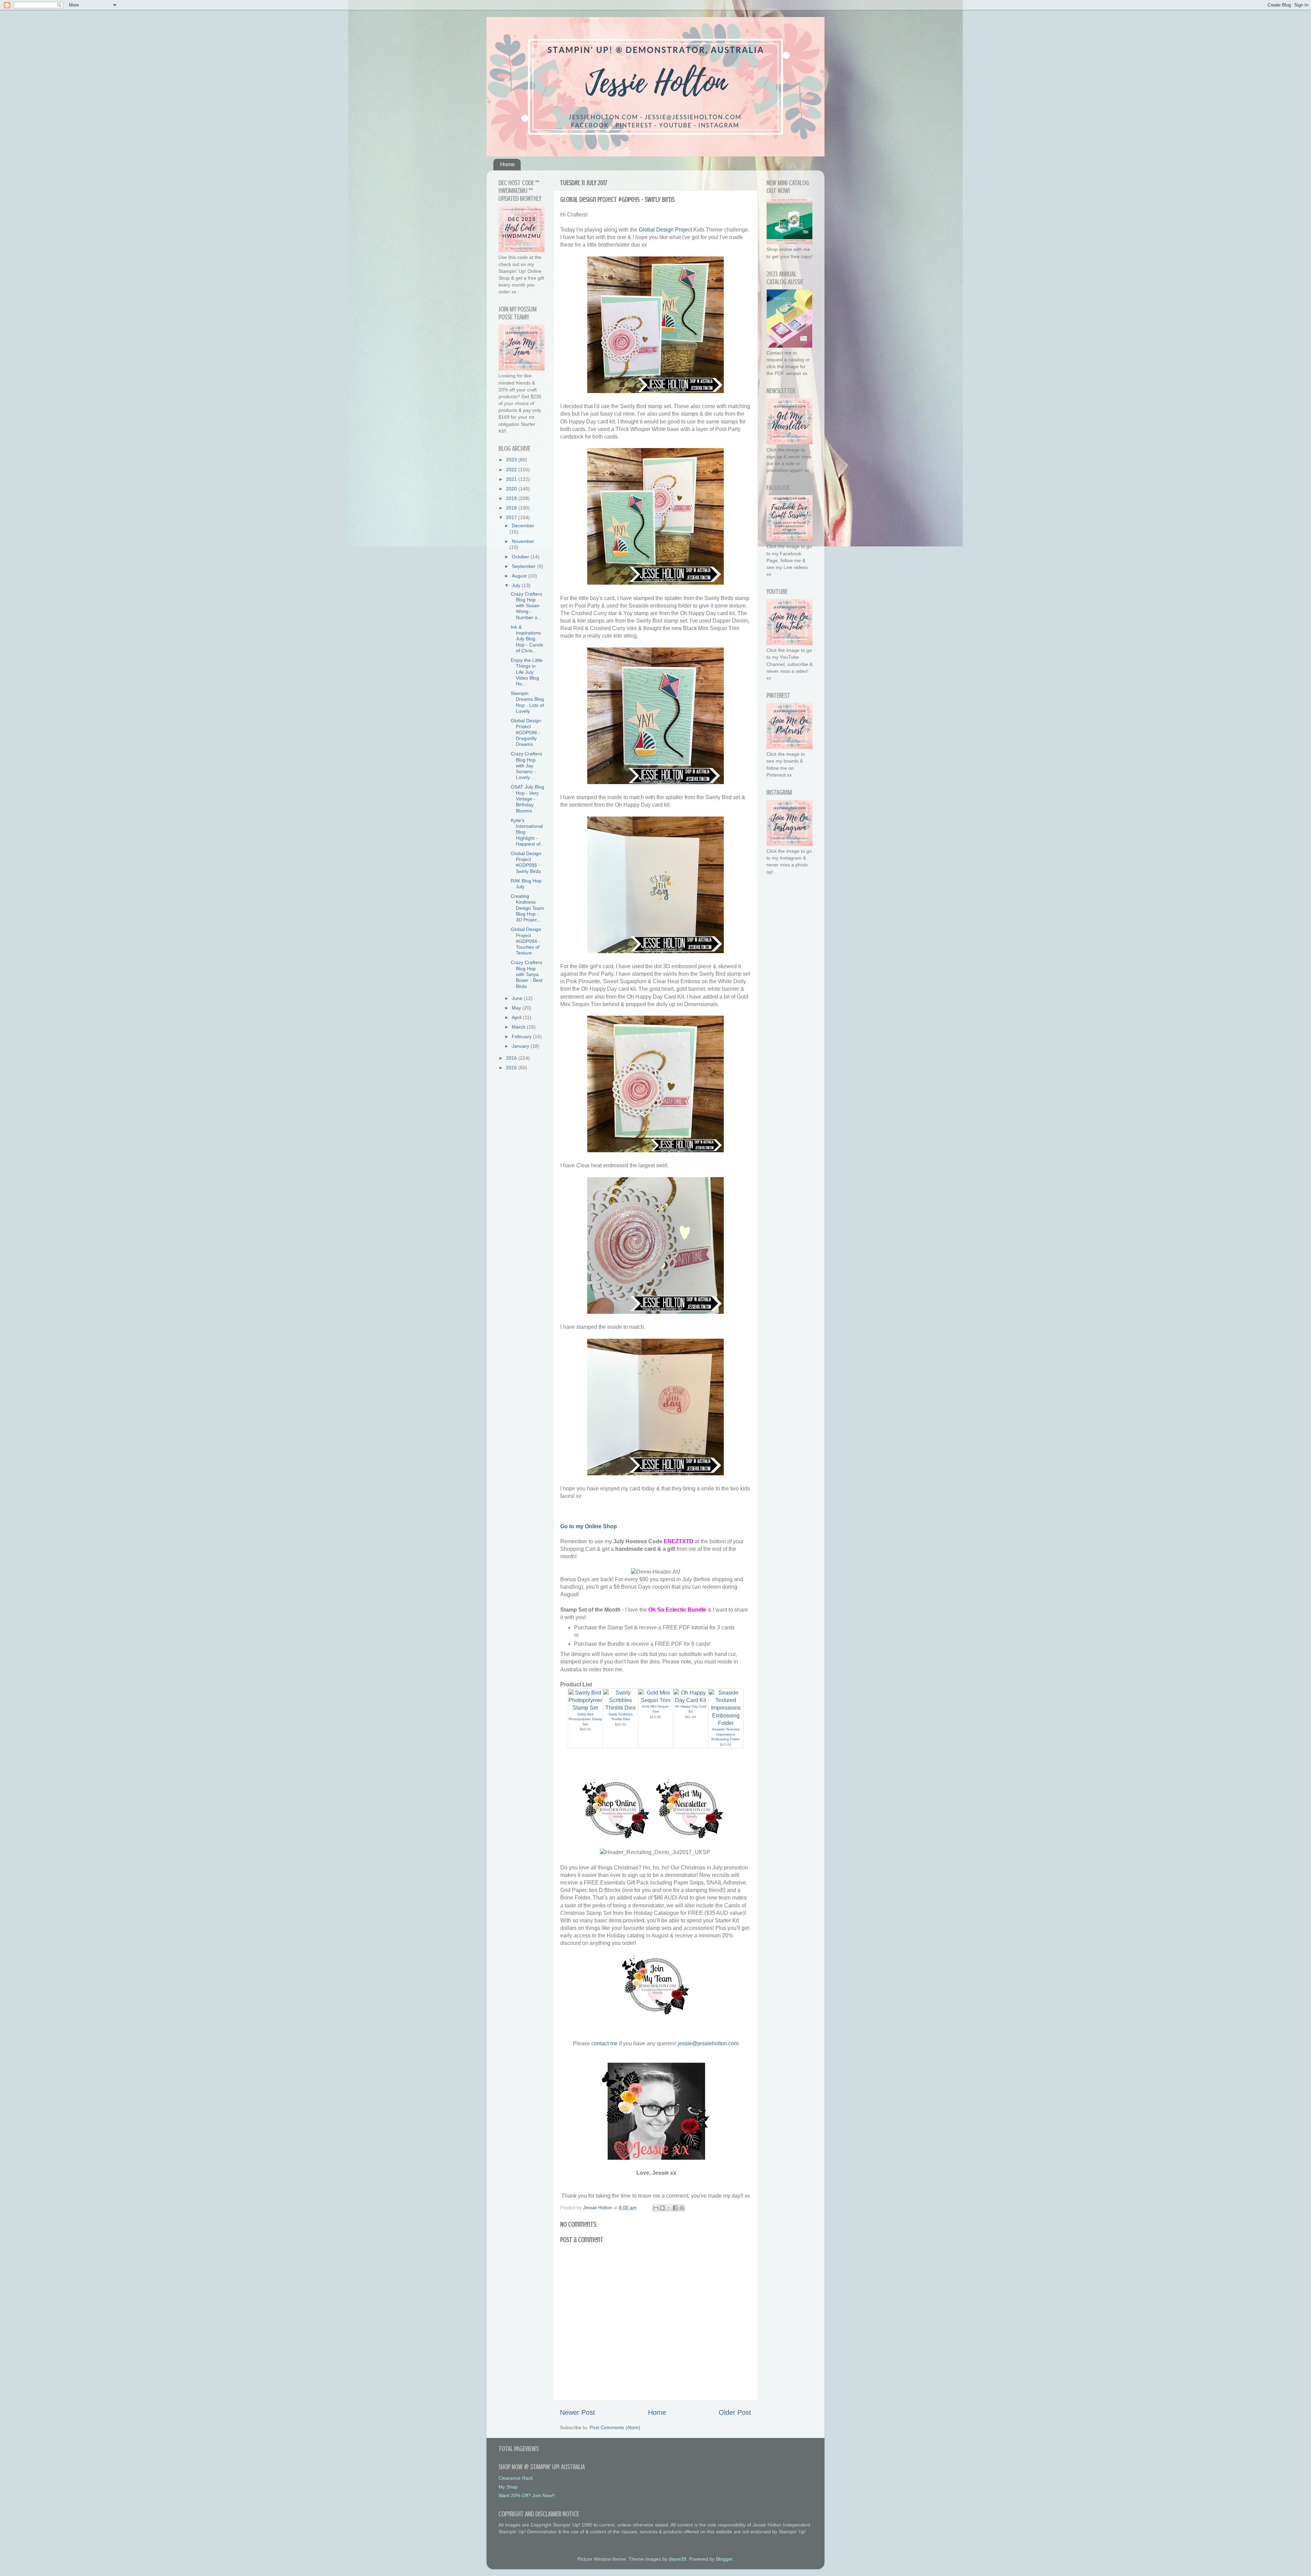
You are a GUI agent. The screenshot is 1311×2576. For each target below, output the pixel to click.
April (517, 1017)
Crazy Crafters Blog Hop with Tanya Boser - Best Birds (527, 974)
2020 (512, 489)
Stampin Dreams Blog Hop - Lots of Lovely (527, 702)
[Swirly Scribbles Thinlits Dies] (620, 1708)
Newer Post (577, 2412)
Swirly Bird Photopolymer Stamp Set (585, 1719)
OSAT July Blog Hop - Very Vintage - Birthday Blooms (527, 799)
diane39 (678, 2559)
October (521, 557)
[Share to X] (669, 2208)
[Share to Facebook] (675, 2208)
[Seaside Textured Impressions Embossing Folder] (726, 1723)
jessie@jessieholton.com (708, 2043)
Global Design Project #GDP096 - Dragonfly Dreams (526, 732)
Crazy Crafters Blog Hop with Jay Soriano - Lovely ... (526, 765)
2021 (512, 479)
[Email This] (656, 2208)
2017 (512, 517)
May (517, 1008)
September (524, 566)
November (523, 541)
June (518, 998)
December (523, 526)
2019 (512, 498)
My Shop (508, 2487)
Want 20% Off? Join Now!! (527, 2495)
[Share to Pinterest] (682, 2208)
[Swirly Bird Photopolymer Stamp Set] (586, 1708)
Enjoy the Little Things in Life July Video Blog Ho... (527, 672)
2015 (512, 1068)
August (520, 576)
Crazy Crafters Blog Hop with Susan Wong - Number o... (526, 606)
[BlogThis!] (662, 2208)
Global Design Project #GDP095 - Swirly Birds (526, 862)
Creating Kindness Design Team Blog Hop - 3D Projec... (527, 908)
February (522, 1036)
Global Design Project (665, 230)
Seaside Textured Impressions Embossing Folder (726, 1734)
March (519, 1027)
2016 (512, 1058)
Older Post (735, 2412)
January (521, 1046)
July (517, 585)
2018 (512, 508)
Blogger (724, 2559)
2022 (512, 470)
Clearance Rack (516, 2478)
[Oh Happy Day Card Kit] (691, 1700)
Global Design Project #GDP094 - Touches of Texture (526, 941)
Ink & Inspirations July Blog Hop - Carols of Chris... (527, 639)
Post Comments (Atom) (615, 2427)
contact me (604, 2043)
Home (508, 164)
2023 (512, 460)
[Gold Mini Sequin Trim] (655, 1700)
